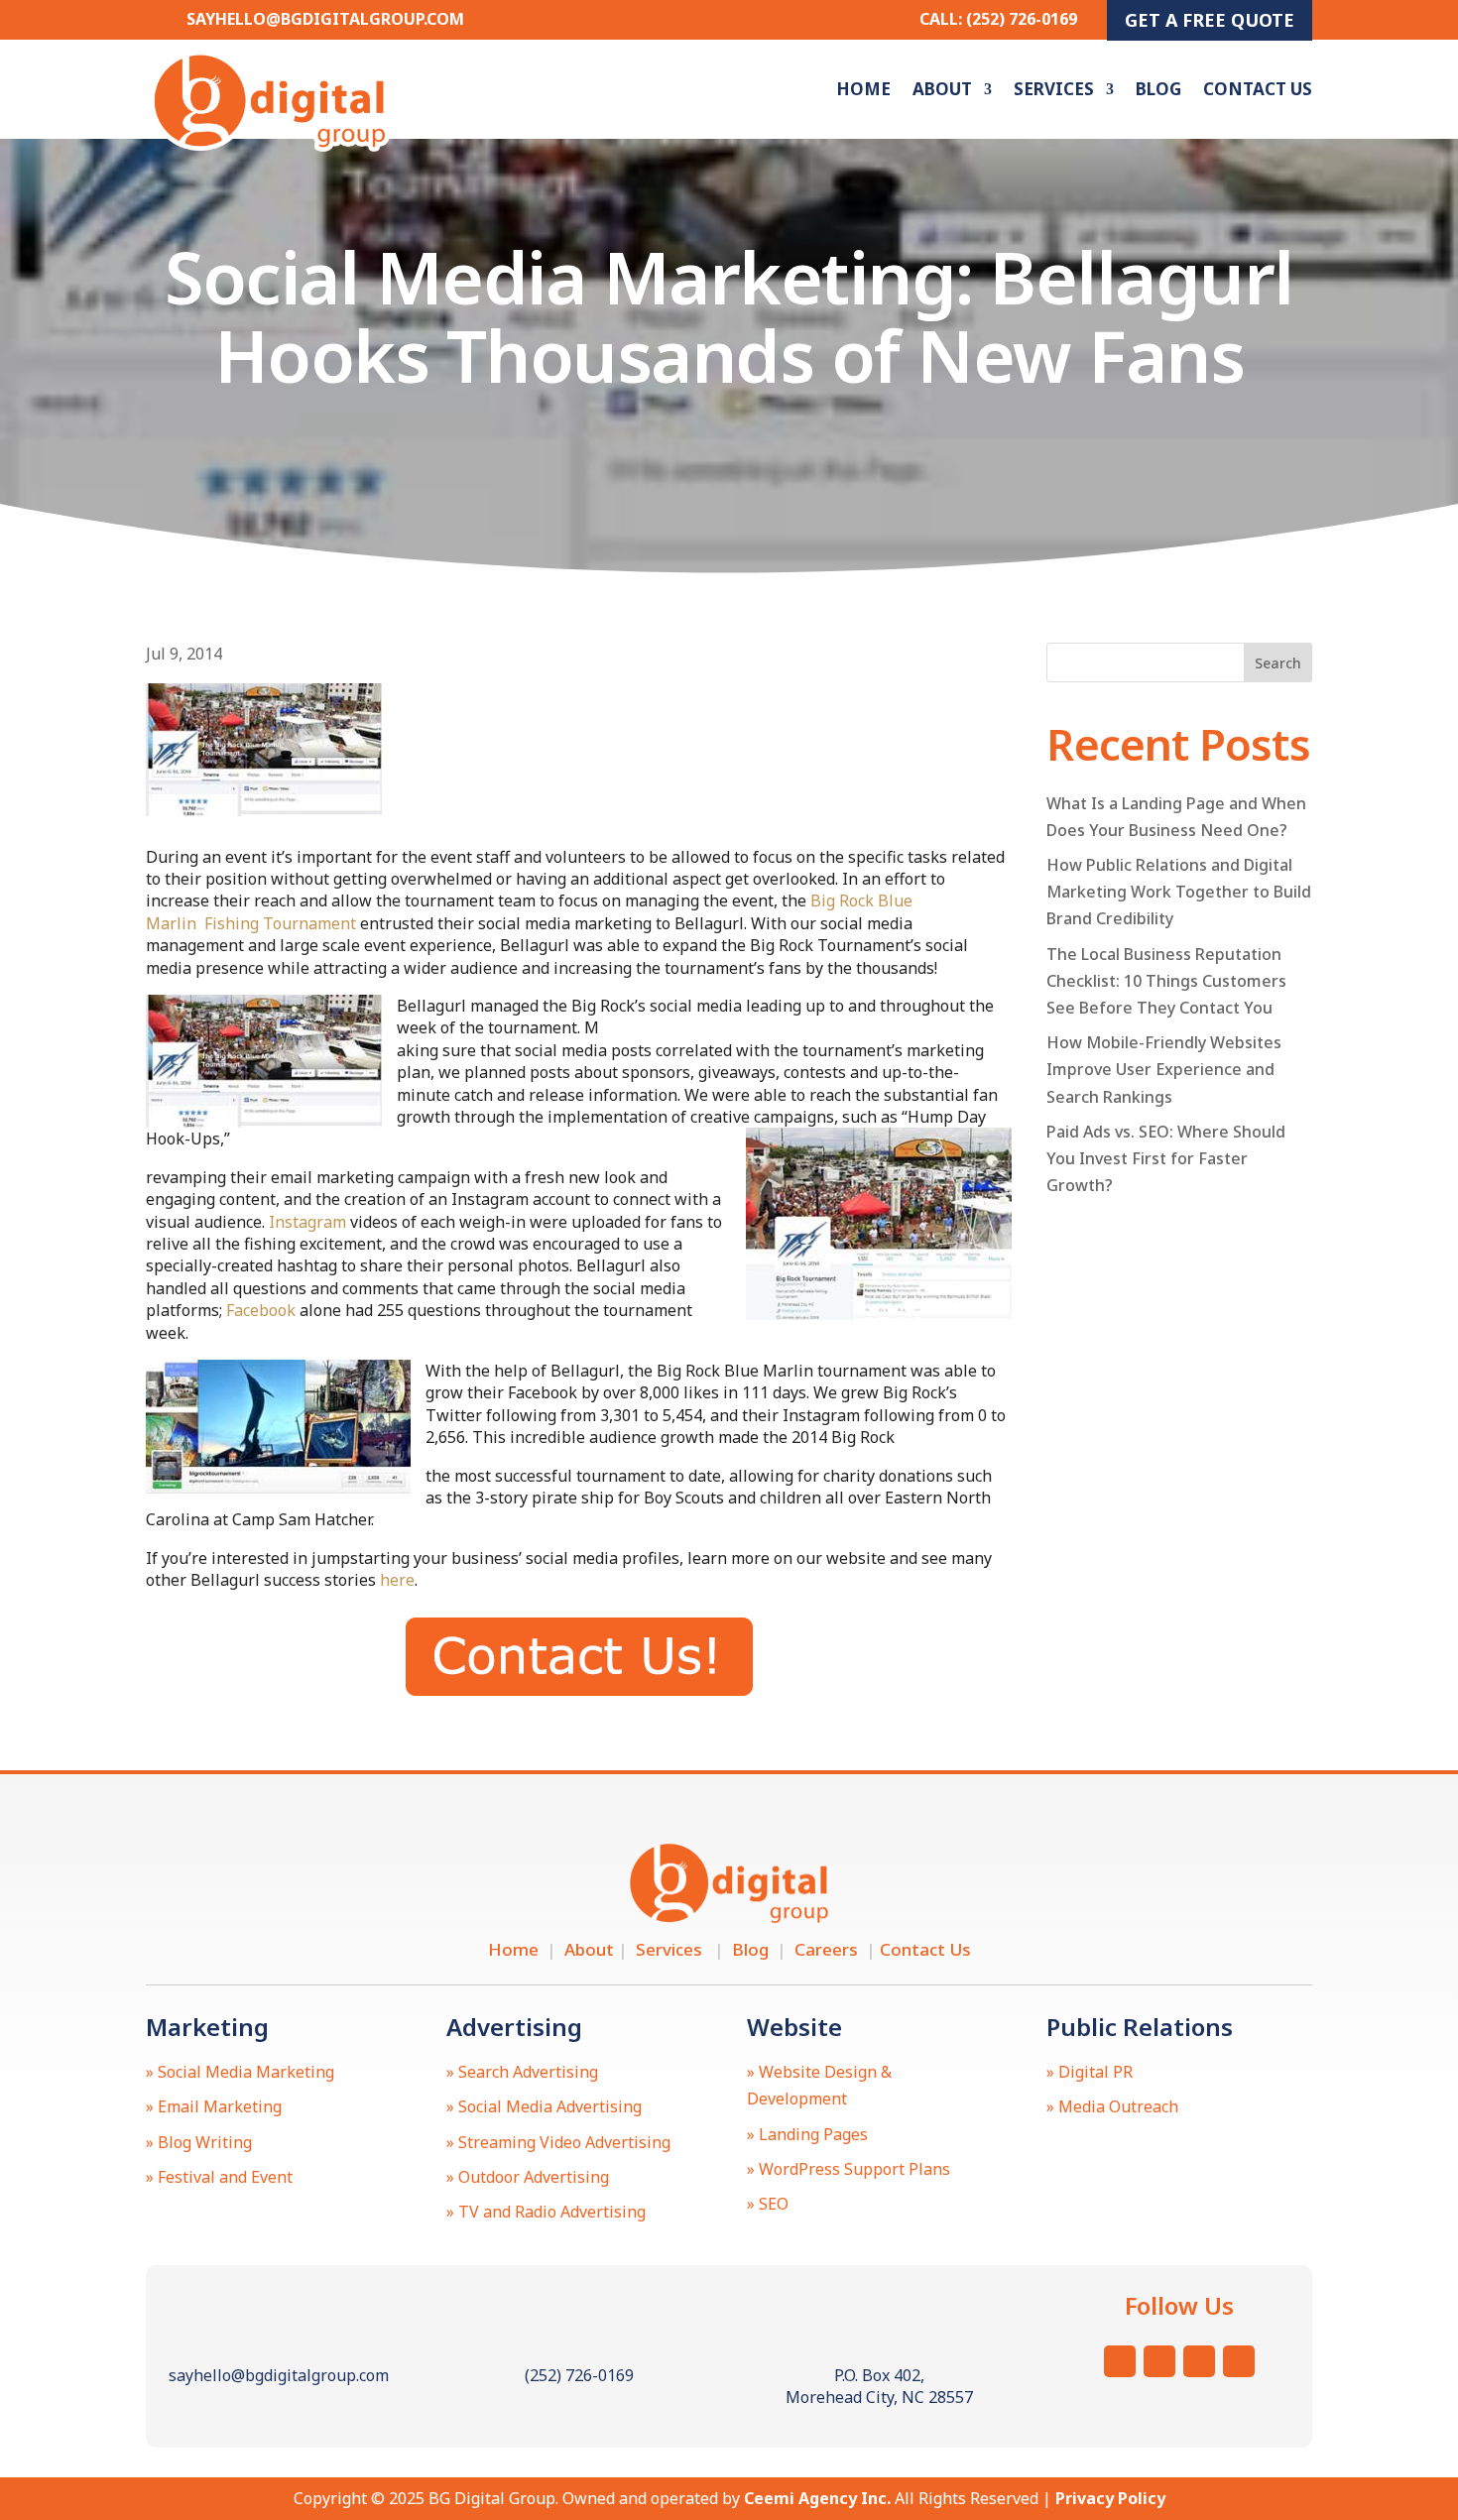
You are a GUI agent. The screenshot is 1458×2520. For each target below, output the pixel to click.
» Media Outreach (1112, 2106)
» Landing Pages (807, 2134)
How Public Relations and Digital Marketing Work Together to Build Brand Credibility (1179, 892)
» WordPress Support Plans (849, 2169)
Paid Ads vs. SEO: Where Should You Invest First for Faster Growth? (1166, 1158)
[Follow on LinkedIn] (1239, 2361)
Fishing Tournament (278, 923)
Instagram (307, 1222)
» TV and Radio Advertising (546, 2212)
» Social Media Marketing (240, 2072)
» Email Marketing (214, 2106)
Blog (1158, 89)
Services (1054, 89)
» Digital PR (1090, 2072)
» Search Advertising (522, 2072)
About (942, 89)
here (397, 1580)
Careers (830, 1949)
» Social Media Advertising (544, 2106)
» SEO (768, 2204)
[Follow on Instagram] (1120, 2361)
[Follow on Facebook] (1199, 2361)
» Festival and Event (219, 2177)
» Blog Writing (199, 2142)
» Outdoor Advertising (528, 2177)
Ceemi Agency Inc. (817, 2498)
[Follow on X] (1159, 2361)
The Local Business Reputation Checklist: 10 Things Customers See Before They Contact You (1166, 981)
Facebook (261, 1310)
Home (863, 89)
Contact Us (1258, 89)
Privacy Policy (1110, 2498)
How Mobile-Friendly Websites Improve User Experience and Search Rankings (1164, 1069)
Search (1278, 663)
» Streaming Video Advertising (558, 2142)
